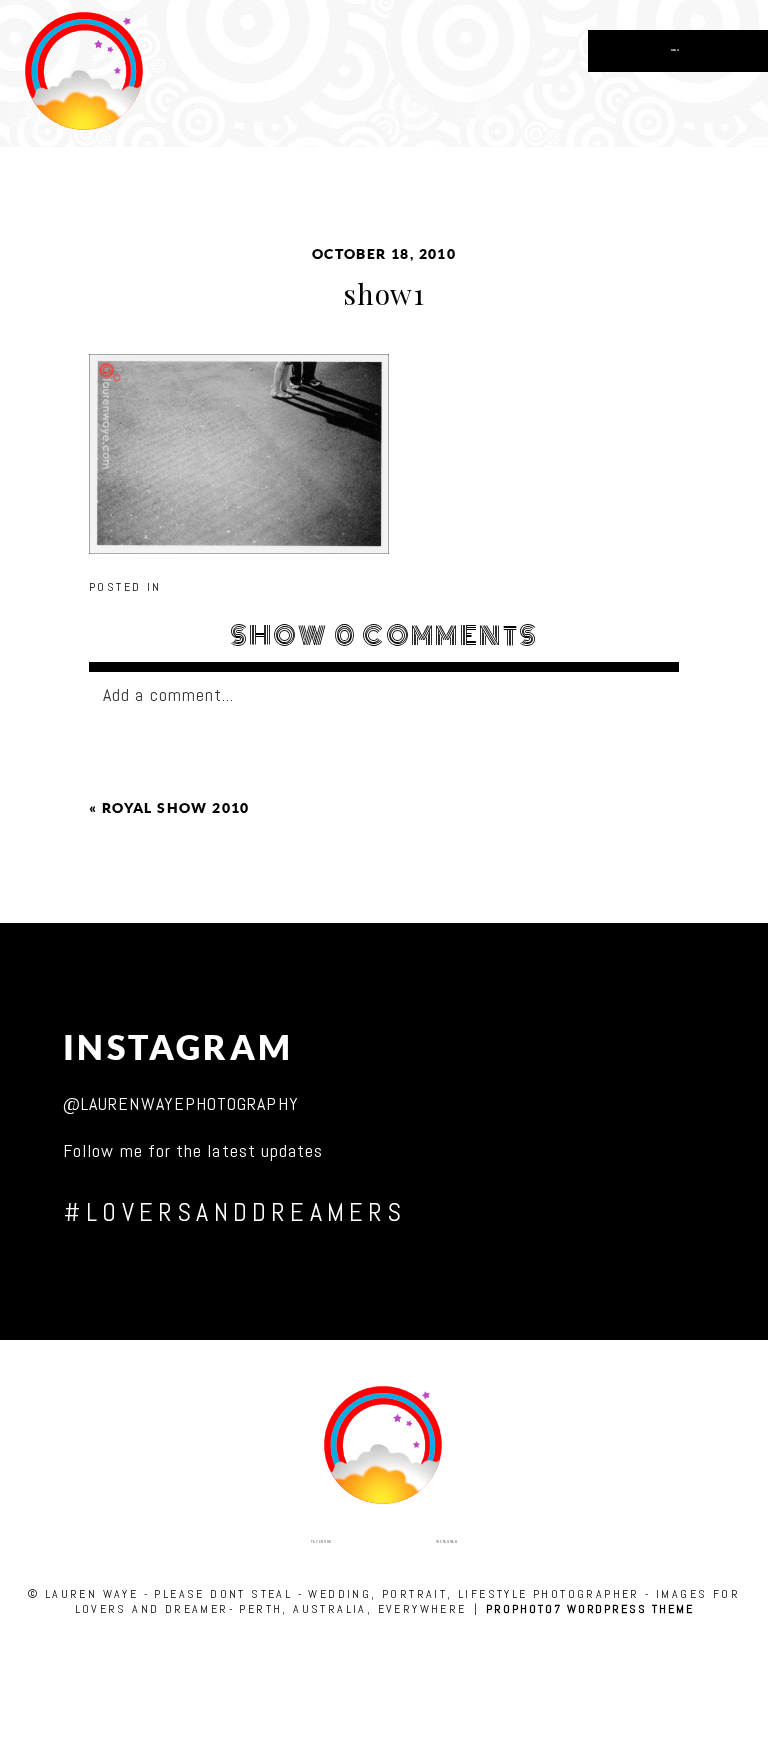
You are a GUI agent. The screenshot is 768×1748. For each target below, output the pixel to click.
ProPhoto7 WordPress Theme (589, 1609)
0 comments (384, 636)
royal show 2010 (176, 808)
